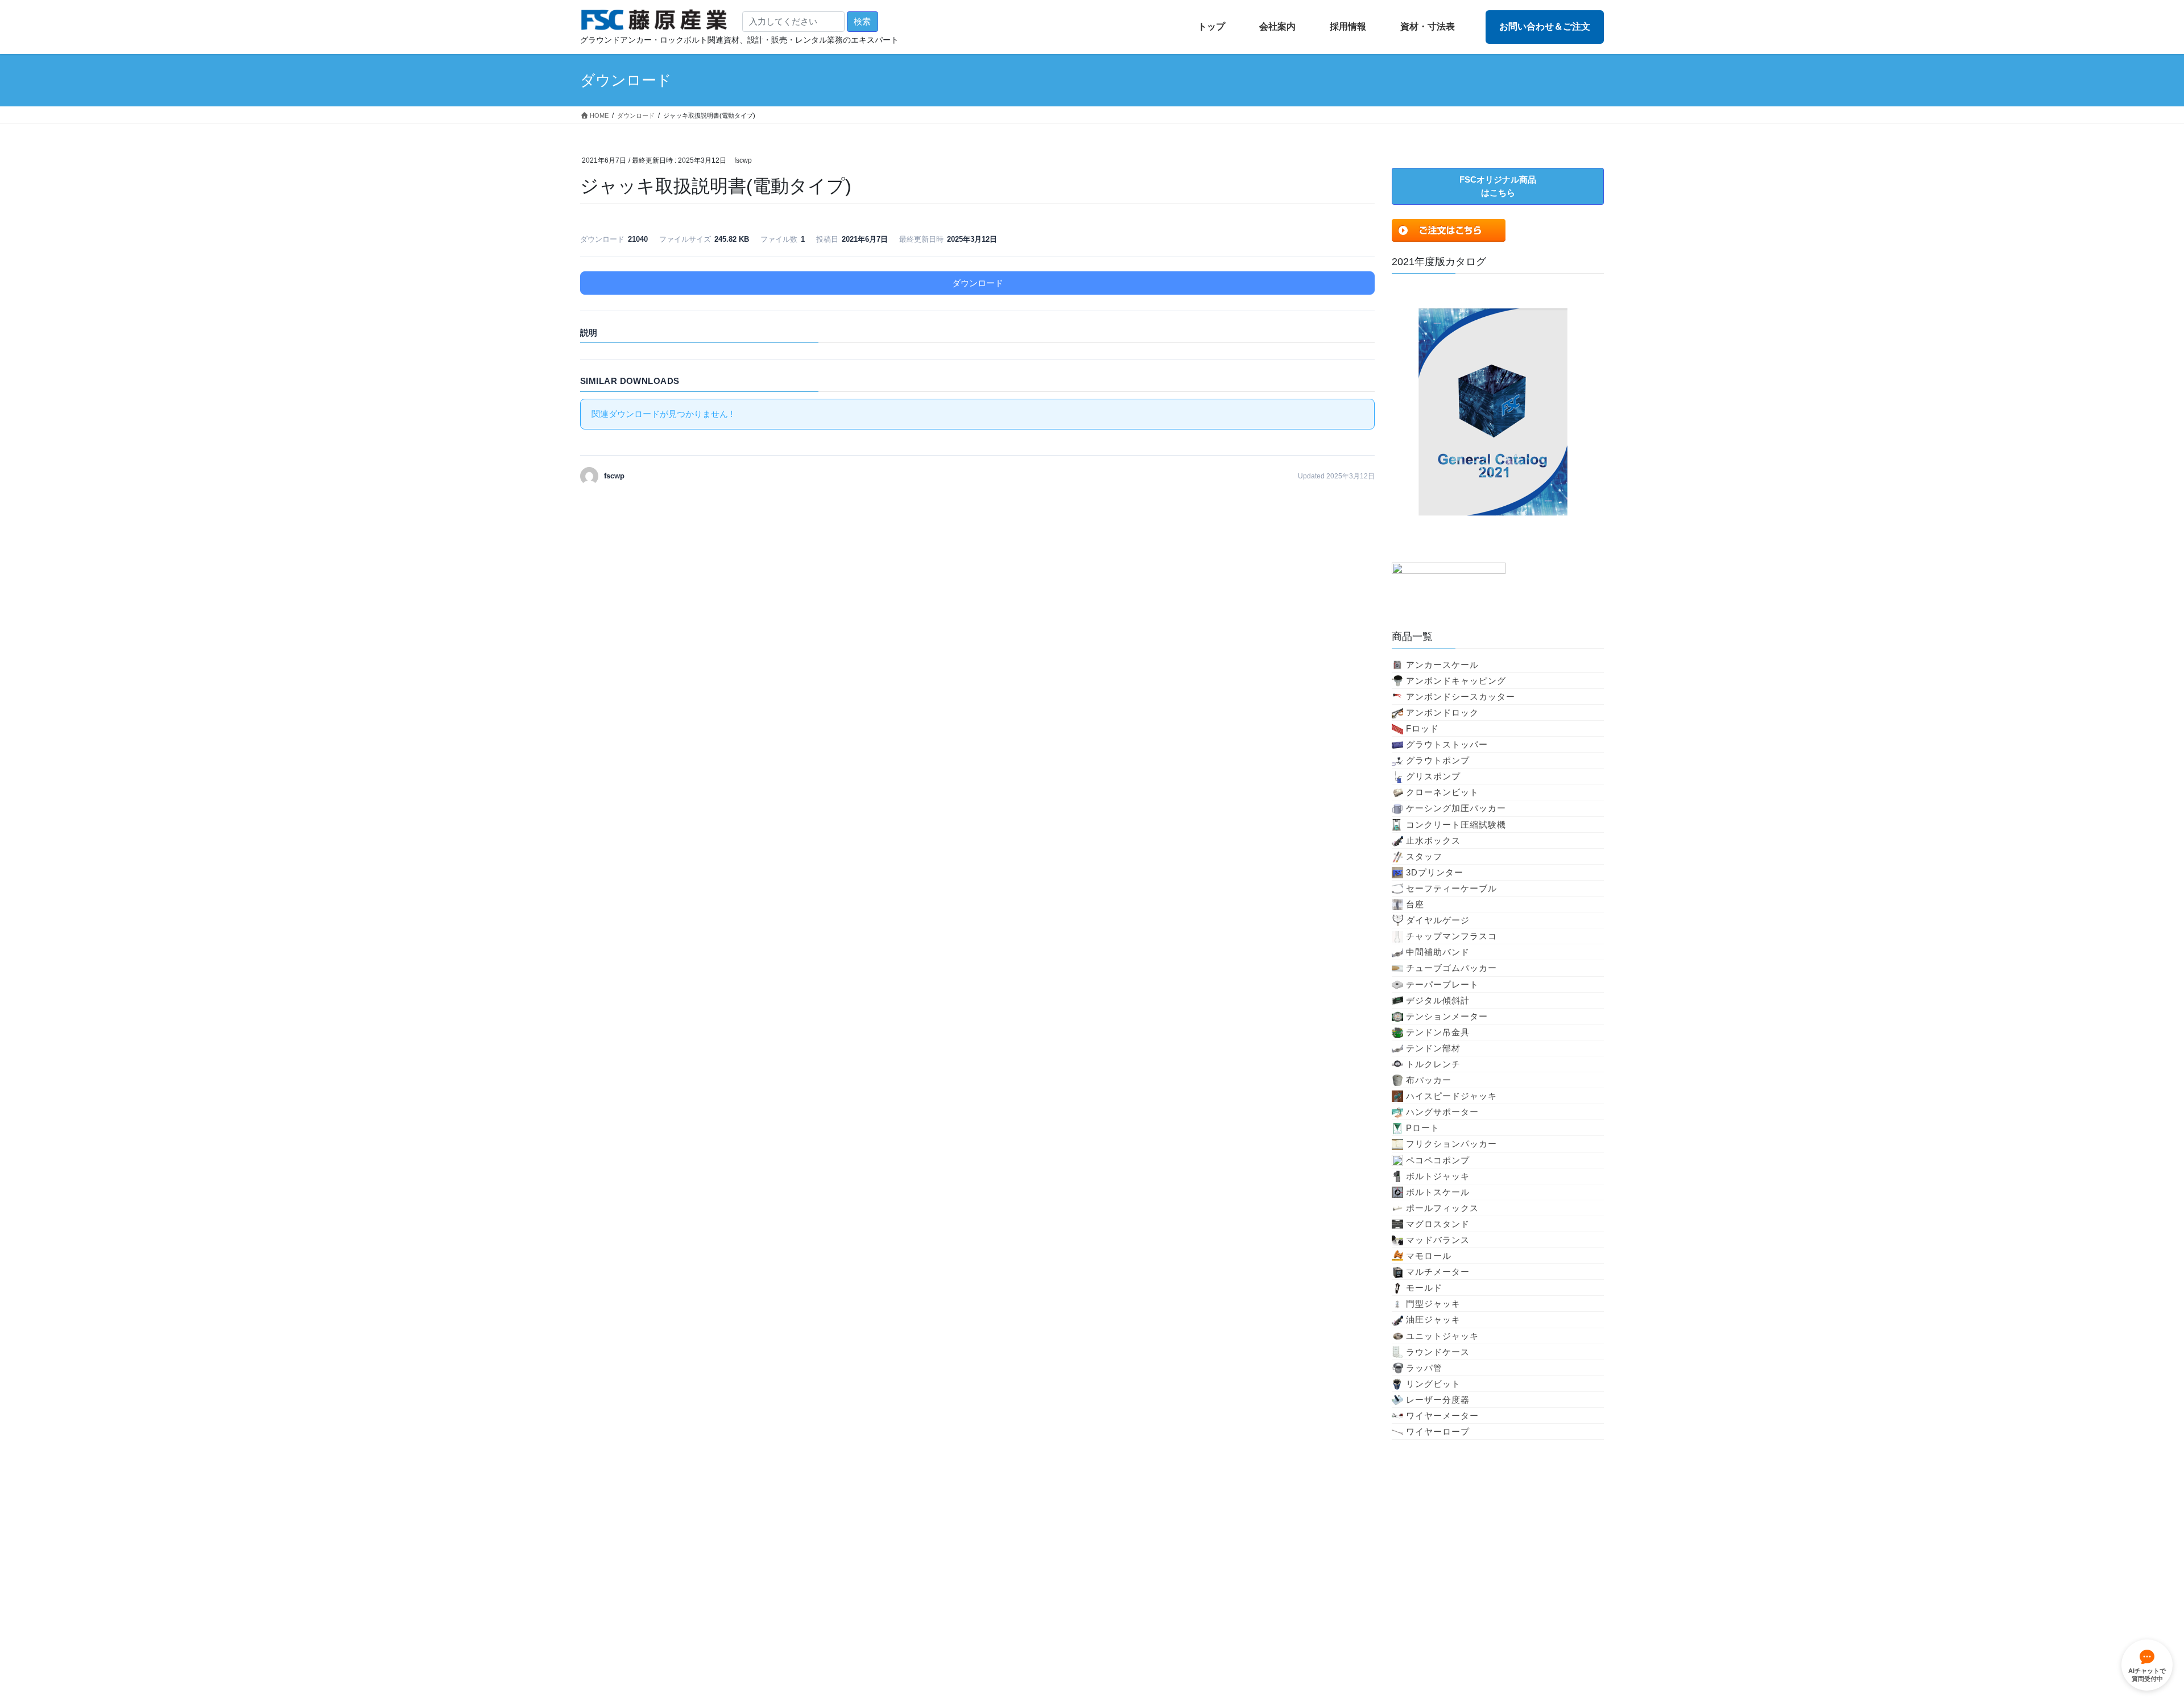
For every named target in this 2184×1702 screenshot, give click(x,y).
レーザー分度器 (1438, 1400)
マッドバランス (1438, 1240)
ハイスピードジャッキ (1451, 1096)
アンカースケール (1442, 665)
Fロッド (1422, 728)
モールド (1424, 1288)
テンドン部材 (1433, 1048)
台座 (1415, 904)
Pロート (1423, 1128)
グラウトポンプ (1438, 760)
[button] (1498, 186)
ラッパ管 (1424, 1368)
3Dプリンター (1435, 872)
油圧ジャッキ (1433, 1319)
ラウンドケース (1438, 1352)
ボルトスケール (1438, 1192)
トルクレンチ (1433, 1064)
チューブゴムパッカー (1451, 968)
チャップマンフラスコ (1451, 936)
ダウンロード (978, 283)
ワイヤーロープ (1438, 1432)
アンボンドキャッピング (1456, 681)
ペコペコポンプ (1438, 1160)
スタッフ (1424, 856)
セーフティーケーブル (1451, 888)
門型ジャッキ (1433, 1304)
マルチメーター (1438, 1272)
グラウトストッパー (1447, 744)
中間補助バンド (1438, 952)
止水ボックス (1433, 840)
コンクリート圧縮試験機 (1456, 825)
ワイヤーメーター (1442, 1416)
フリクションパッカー (1451, 1144)
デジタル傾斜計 (1438, 1000)
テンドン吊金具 (1438, 1032)
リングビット (1433, 1384)
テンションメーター (1447, 1016)
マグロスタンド (1438, 1224)
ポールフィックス (1442, 1208)
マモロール (1429, 1256)
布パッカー (1429, 1080)
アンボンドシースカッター (1461, 697)
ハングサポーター (1442, 1112)
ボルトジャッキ (1438, 1176)
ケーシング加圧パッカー (1456, 808)
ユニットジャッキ (1442, 1336)
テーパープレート (1442, 984)
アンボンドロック (1442, 712)
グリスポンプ (1433, 776)
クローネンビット (1442, 792)
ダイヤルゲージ (1438, 920)
